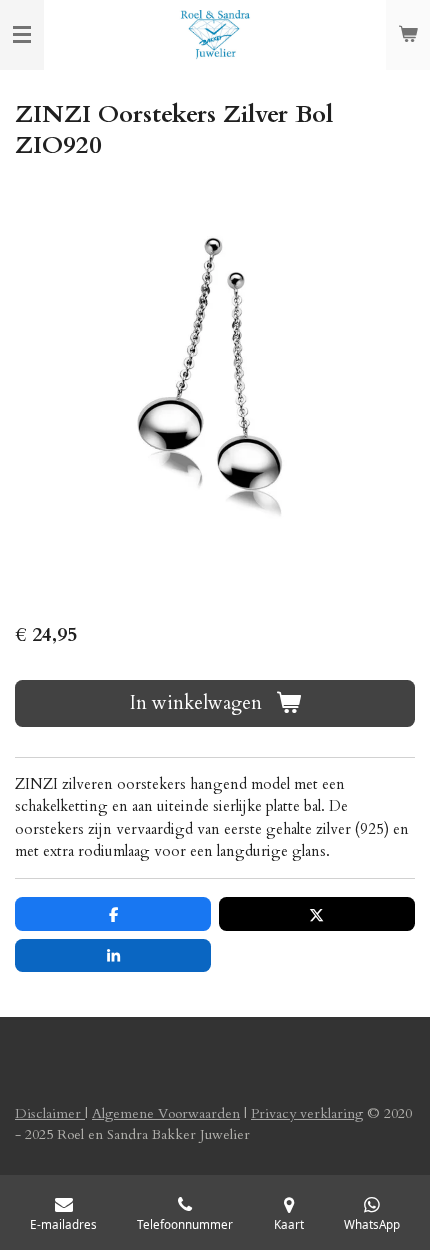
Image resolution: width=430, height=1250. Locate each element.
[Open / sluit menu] (22, 35)
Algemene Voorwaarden (166, 1113)
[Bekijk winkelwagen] (408, 35)
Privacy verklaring (307, 1113)
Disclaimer (50, 1113)
